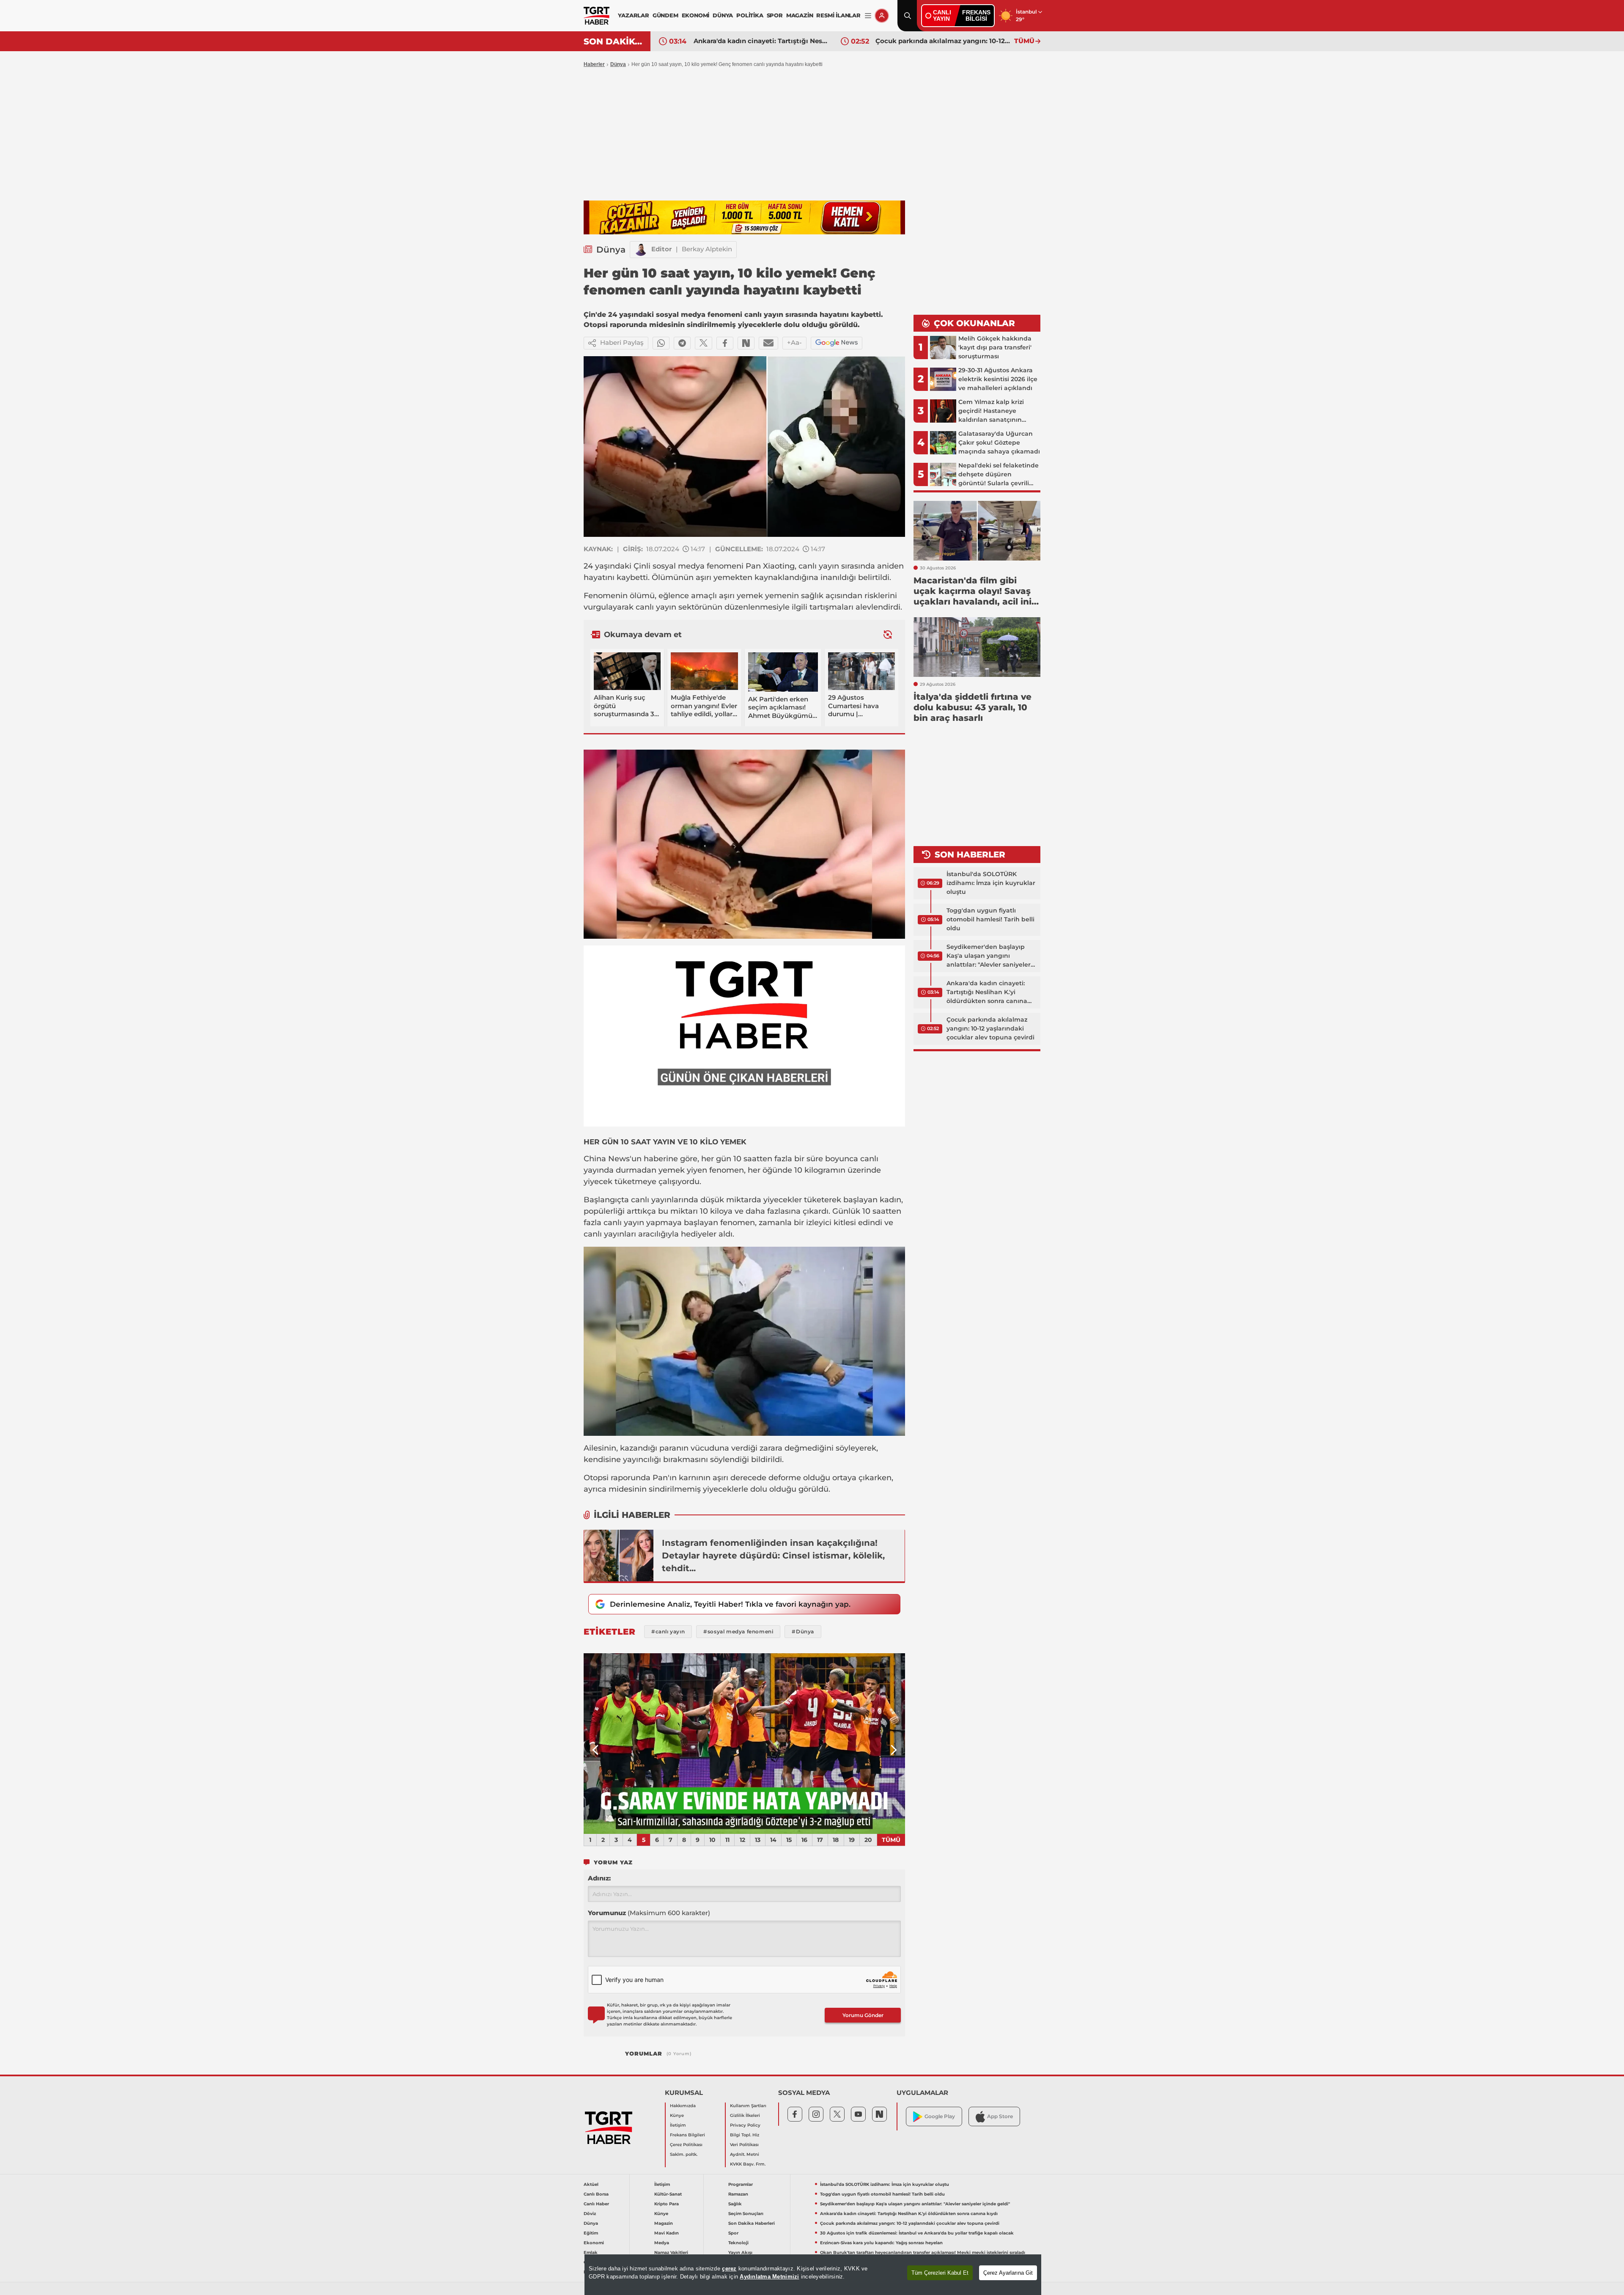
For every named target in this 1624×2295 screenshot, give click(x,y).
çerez (729, 2269)
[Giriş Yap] (882, 16)
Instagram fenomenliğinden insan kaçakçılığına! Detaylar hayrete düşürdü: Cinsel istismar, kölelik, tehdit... (773, 1556)
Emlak (591, 2252)
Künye (677, 2115)
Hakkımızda (683, 2106)
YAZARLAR (633, 15)
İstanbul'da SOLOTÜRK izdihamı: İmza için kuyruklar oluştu (991, 883)
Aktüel (591, 2184)
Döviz (590, 2214)
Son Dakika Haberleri (752, 2223)
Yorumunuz (649, 1913)
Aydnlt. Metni (745, 2154)
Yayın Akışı (740, 2252)
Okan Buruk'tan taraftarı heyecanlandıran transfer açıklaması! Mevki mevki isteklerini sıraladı (923, 2252)
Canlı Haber (596, 2204)
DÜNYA (723, 15)
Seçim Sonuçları (746, 2214)
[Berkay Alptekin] (641, 250)
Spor (733, 2233)
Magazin (664, 2223)
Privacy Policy (745, 2125)
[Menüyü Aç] (868, 16)
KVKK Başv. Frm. (748, 2164)
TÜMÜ (1024, 41)
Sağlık (735, 2204)
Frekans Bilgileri (687, 2135)
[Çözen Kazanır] (744, 217)
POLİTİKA (750, 15)
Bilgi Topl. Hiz (745, 2135)
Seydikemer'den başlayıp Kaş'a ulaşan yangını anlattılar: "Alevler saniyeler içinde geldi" (989, 956)
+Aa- (794, 342)
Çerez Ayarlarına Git (1008, 2273)
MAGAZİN (800, 15)
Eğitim (591, 2233)
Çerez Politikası (686, 2145)
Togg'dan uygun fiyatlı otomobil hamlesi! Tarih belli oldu (990, 919)
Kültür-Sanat (668, 2194)
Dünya (618, 64)
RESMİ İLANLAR (838, 15)
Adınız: (599, 1878)
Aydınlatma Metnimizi (769, 2277)
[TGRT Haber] (597, 16)
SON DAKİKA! (614, 41)
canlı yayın (819, 566)
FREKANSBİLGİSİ (976, 15)
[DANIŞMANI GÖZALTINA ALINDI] (744, 1744)
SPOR (775, 15)
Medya (662, 2243)
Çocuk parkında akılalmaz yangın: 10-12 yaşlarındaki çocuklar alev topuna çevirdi (761, 41)
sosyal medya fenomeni (698, 566)
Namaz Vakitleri (671, 2252)
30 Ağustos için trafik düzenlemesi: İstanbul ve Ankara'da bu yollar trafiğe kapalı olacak (943, 41)
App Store (1000, 2116)
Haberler (594, 64)
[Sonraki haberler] (888, 634)
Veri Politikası (744, 2145)
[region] (813, 2275)
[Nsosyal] (746, 343)
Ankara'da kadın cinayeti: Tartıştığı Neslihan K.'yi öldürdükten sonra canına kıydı (987, 992)
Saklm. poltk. (684, 2154)
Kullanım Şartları (748, 2106)
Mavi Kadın (667, 2233)
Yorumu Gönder (863, 2015)
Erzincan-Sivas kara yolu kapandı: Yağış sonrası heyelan (881, 2243)
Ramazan (738, 2194)
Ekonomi (594, 2243)
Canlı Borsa (596, 2194)
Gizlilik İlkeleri (745, 2115)
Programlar (741, 2184)
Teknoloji (738, 2243)
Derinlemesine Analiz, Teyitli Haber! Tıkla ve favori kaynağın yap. (730, 1604)
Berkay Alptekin (707, 249)
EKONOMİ (696, 15)
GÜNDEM (665, 15)
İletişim (678, 2125)
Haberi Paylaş (622, 342)
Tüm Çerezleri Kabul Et (940, 2273)
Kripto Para (667, 2204)
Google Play (940, 2116)
